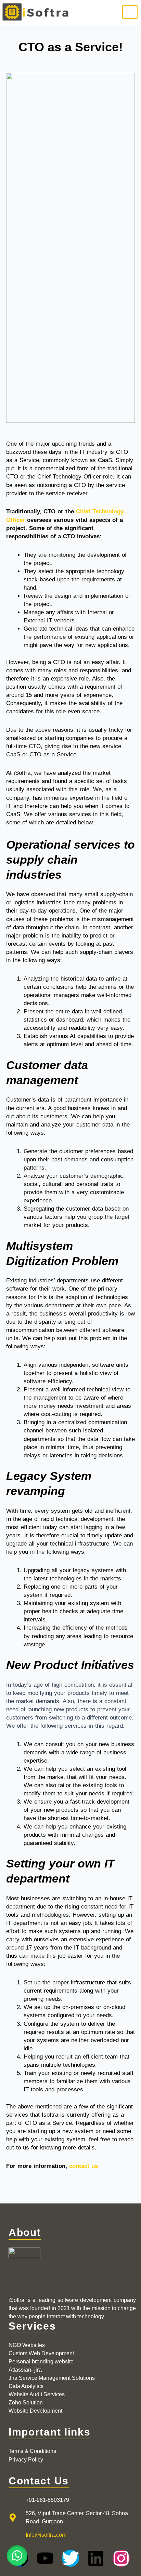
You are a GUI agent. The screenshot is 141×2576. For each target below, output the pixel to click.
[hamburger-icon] (130, 12)
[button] (17, 2555)
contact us (84, 2166)
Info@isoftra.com (46, 2535)
